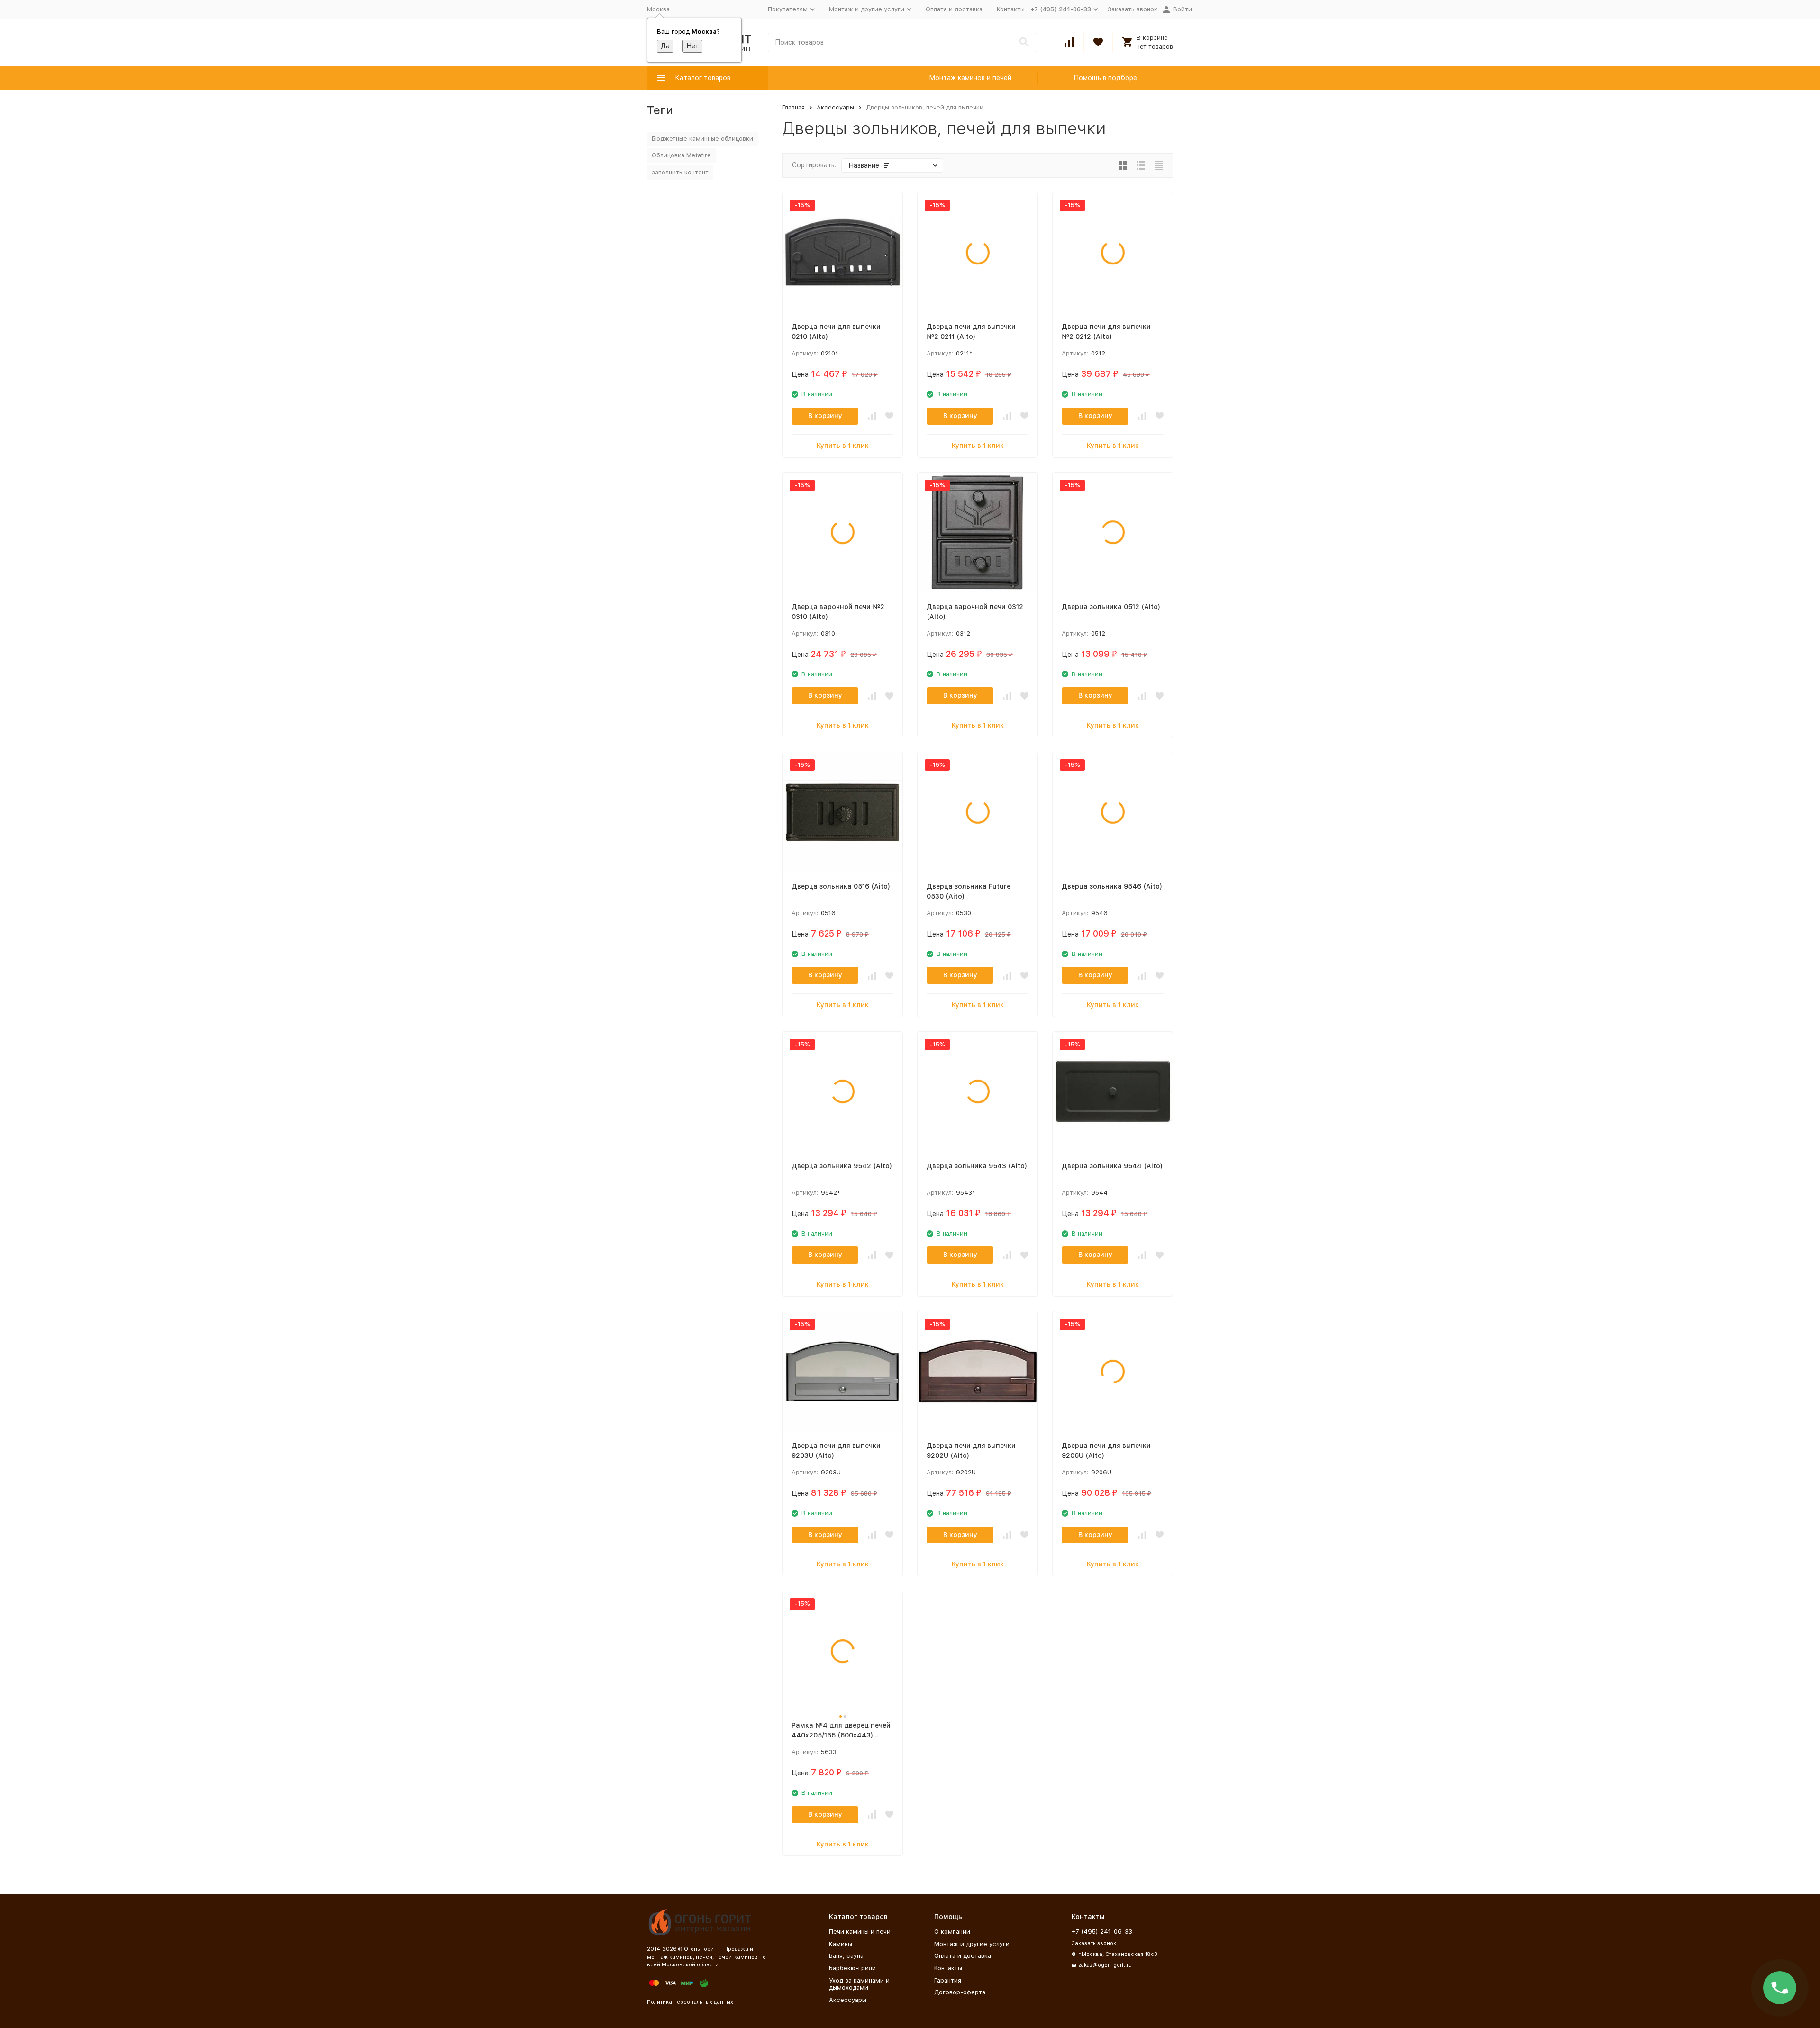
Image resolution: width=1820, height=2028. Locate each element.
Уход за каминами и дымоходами (859, 1984)
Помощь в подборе (1105, 78)
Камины (841, 1944)
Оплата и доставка (954, 9)
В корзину (825, 416)
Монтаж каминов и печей (970, 78)
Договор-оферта (960, 1992)
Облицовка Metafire (681, 155)
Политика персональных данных (690, 2002)
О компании (952, 1932)
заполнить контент (680, 172)
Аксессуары (835, 107)
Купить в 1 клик (843, 446)
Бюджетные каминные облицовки (702, 139)
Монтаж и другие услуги (972, 1944)
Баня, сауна (846, 1956)
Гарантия (948, 1980)
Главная (793, 107)
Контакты (1011, 9)
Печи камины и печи (860, 1932)
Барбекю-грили (852, 1968)
